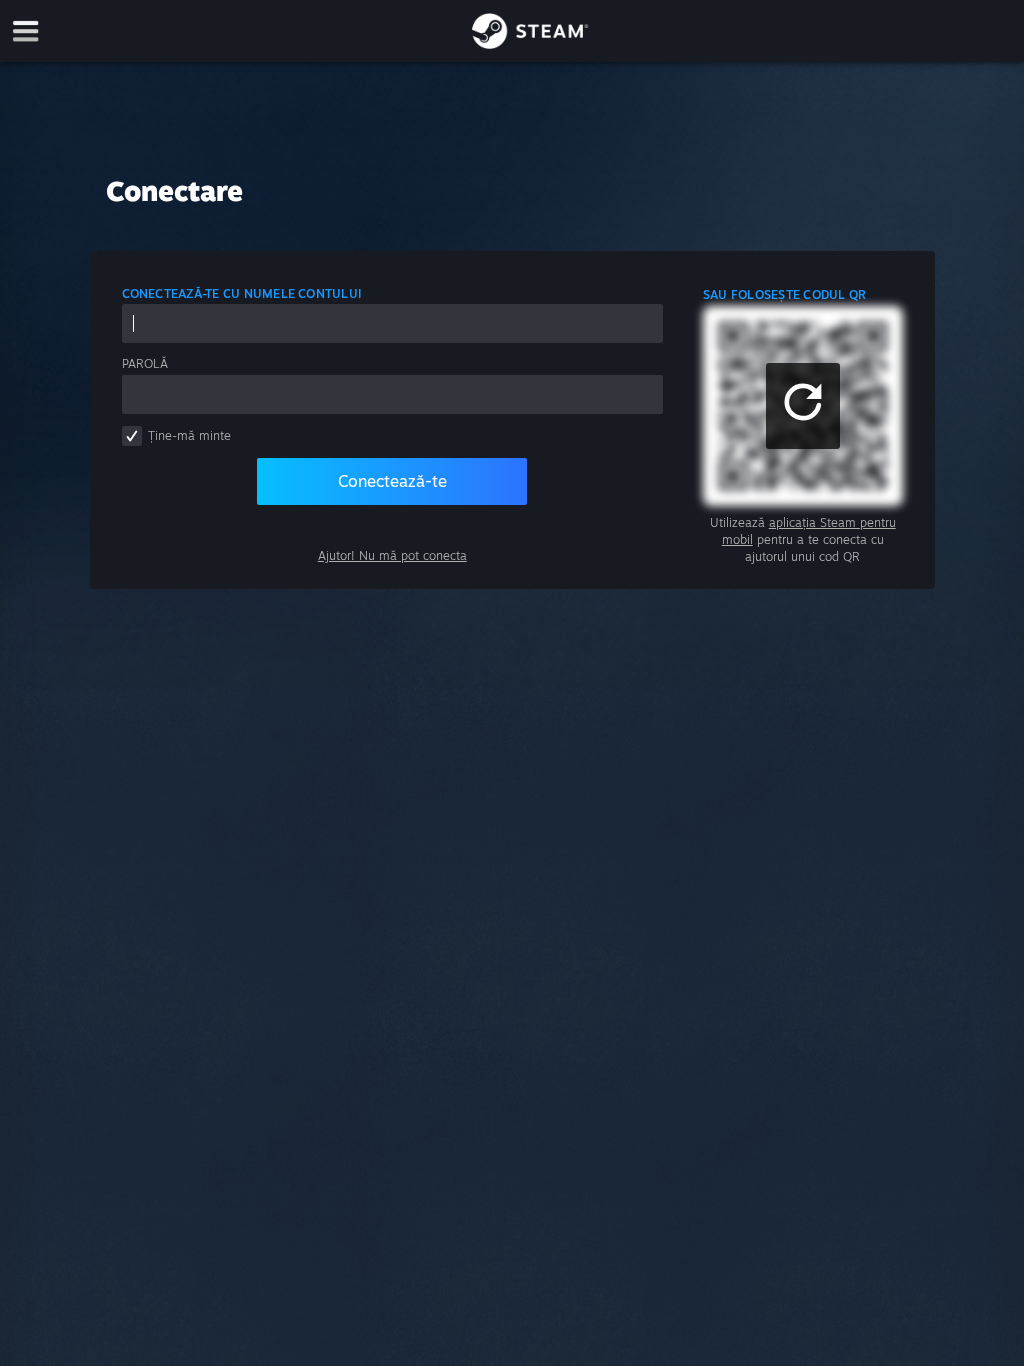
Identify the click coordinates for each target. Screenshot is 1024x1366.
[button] (803, 406)
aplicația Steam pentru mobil (809, 531)
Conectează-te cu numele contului (242, 293)
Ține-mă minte (189, 435)
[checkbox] (132, 436)
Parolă (145, 363)
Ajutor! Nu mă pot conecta (392, 555)
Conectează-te (392, 481)
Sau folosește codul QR (784, 294)
